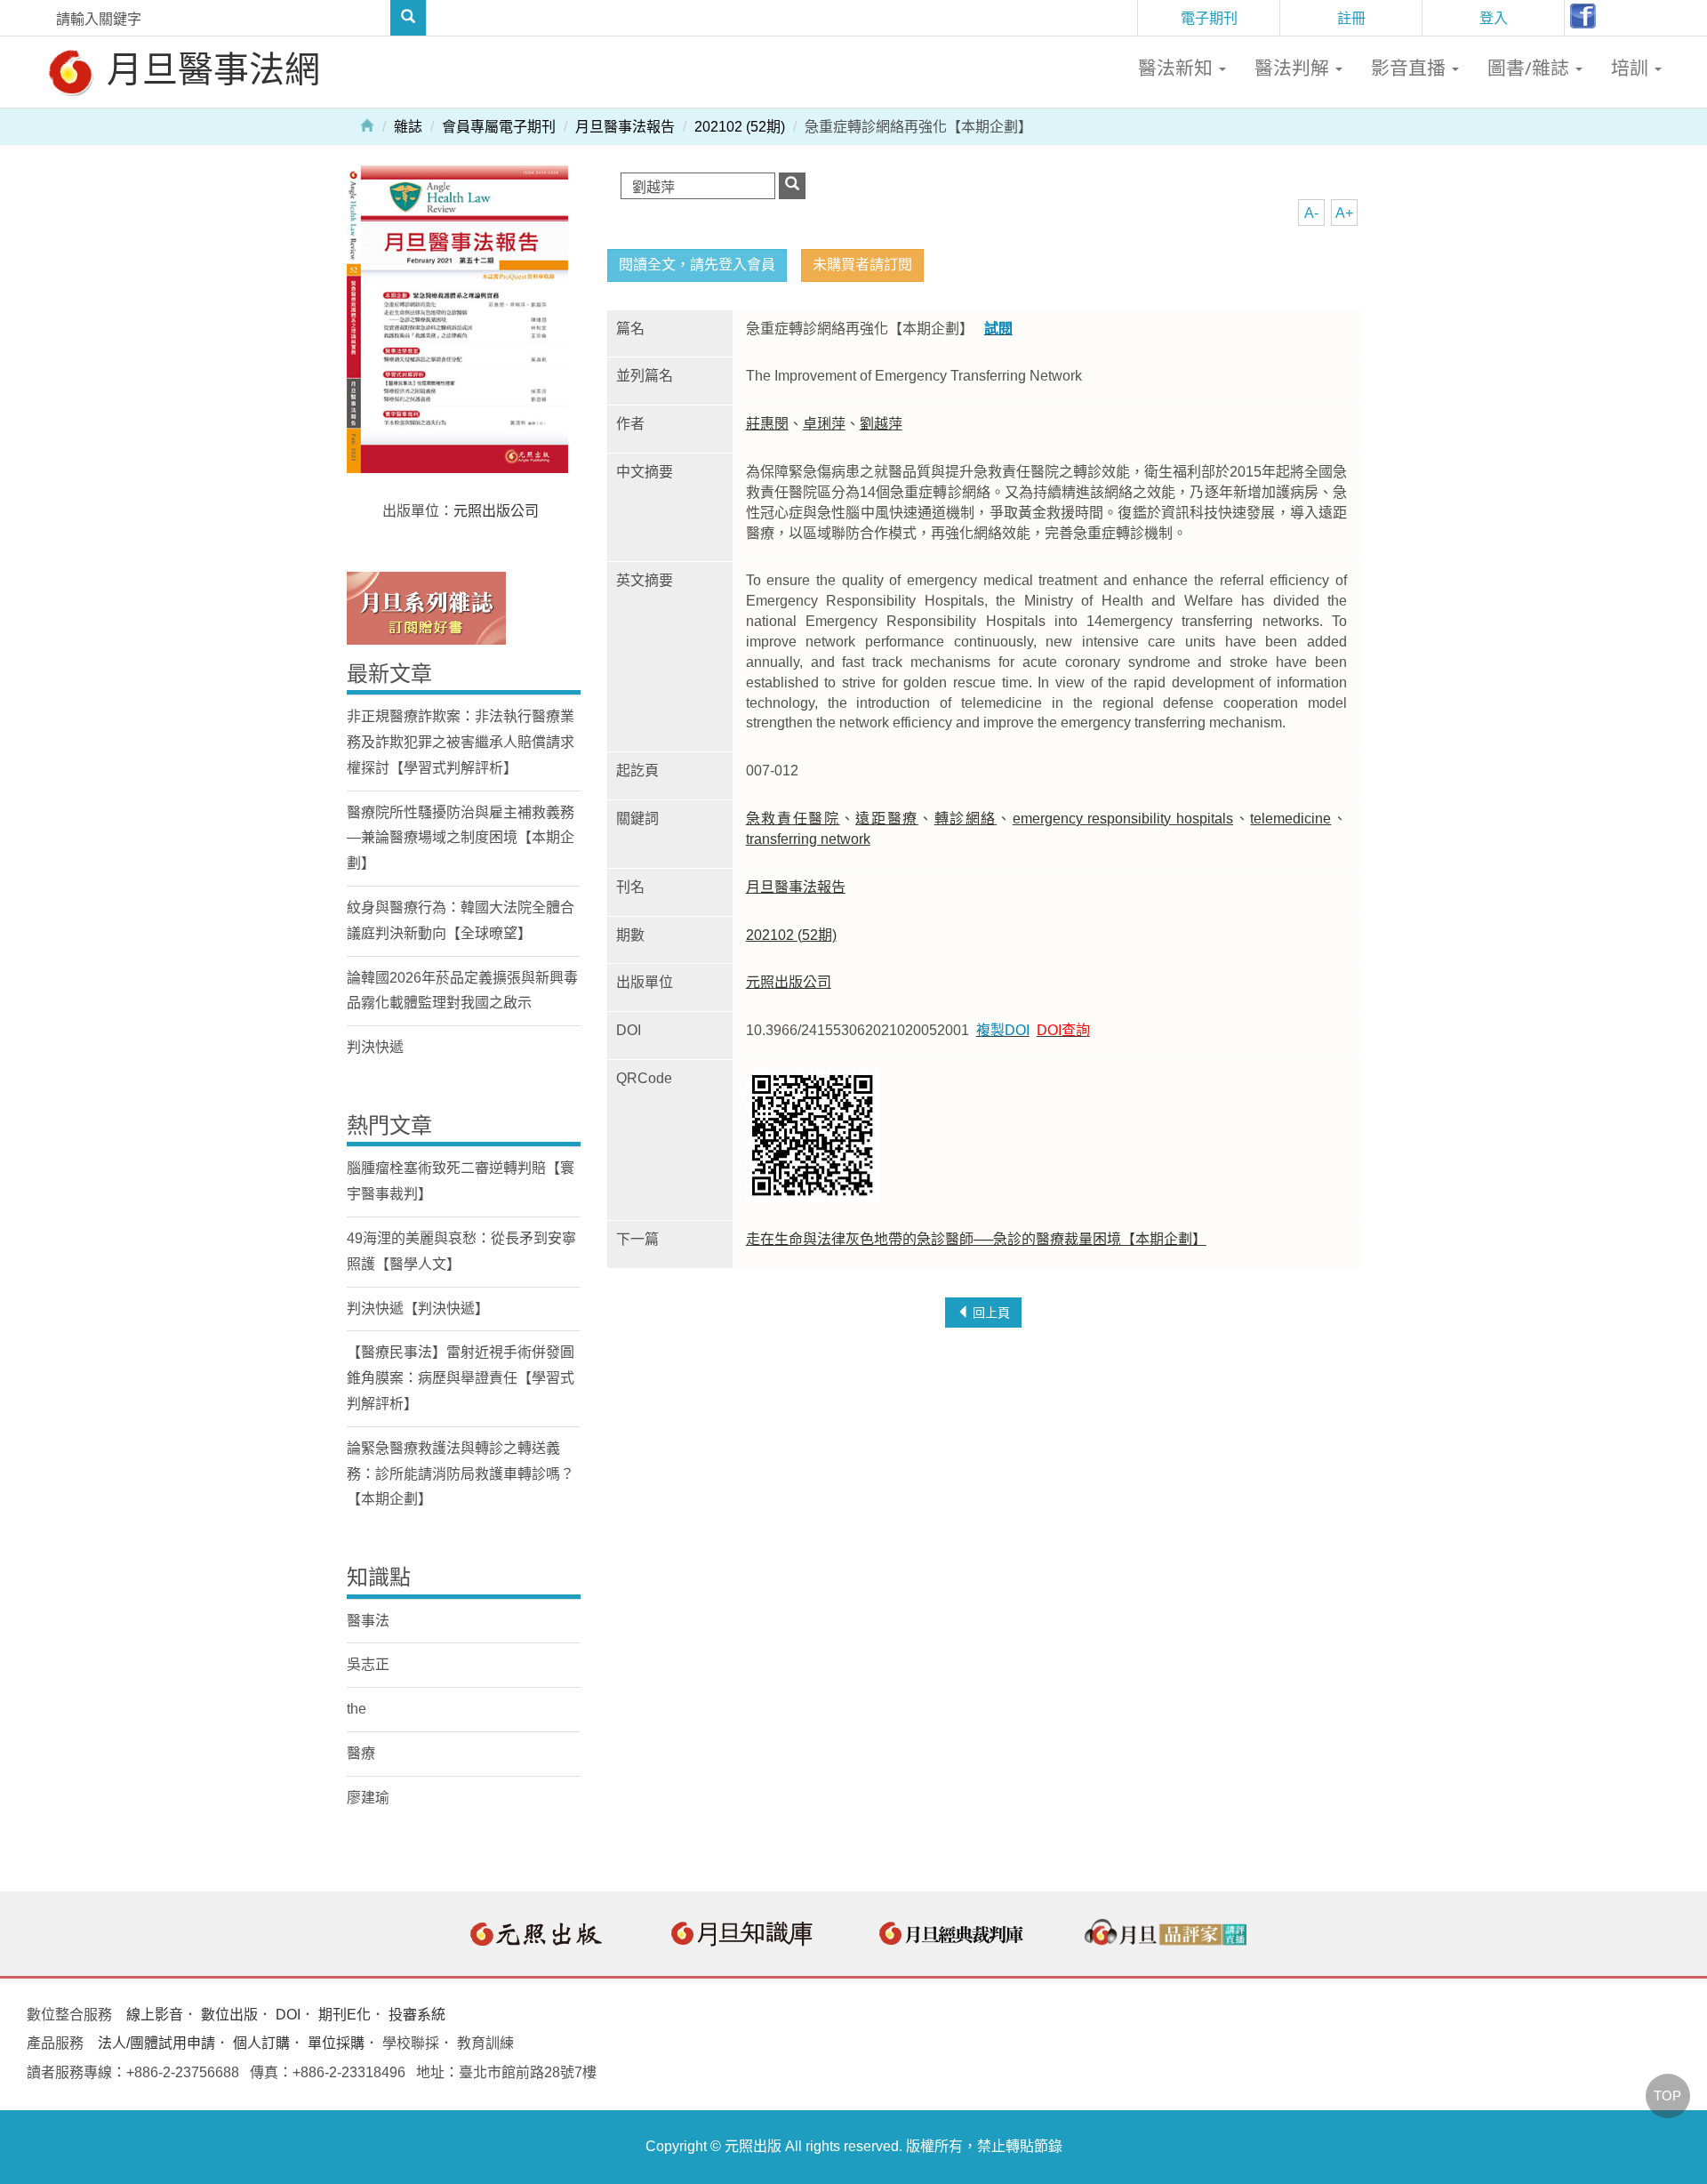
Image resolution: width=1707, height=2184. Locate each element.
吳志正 (368, 1664)
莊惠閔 (767, 424)
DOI (288, 2015)
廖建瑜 (368, 1798)
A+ (1344, 213)
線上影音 (155, 2015)
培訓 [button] (1632, 68)
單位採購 (336, 2043)
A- (1311, 213)
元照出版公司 (789, 982)
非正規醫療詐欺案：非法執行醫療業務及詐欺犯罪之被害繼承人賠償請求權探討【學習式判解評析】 (461, 742)
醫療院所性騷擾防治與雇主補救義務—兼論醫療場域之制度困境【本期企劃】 (461, 838)
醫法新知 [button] (1178, 68)
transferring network (808, 839)
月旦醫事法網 (209, 68)
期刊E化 (345, 2015)
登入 (1494, 18)
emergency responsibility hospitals (1123, 819)
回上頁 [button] (990, 1313)
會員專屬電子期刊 (499, 127)
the (357, 1709)
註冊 (1351, 18)
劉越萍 (881, 424)
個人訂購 (261, 2043)
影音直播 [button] (1410, 68)
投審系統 (417, 2015)
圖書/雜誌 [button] (1531, 68)
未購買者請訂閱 (862, 265)
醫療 (361, 1753)
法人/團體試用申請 (156, 2043)
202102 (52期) (740, 127)
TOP (1667, 2096)
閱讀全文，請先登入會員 (697, 265)
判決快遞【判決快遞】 (418, 1309)
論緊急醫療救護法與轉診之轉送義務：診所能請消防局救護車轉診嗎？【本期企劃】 (461, 1474)
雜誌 (408, 127)
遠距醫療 (887, 819)
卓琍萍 (824, 424)
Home (367, 124)
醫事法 (368, 1621)
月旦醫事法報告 (625, 127)
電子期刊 (1209, 18)
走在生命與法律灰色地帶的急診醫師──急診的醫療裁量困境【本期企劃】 (976, 1239)
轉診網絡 (966, 819)
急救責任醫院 (793, 819)
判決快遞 (375, 1047)
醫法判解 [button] (1294, 68)
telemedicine (1290, 819)
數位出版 (229, 2015)
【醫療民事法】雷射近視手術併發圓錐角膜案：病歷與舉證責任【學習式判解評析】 (461, 1378)
